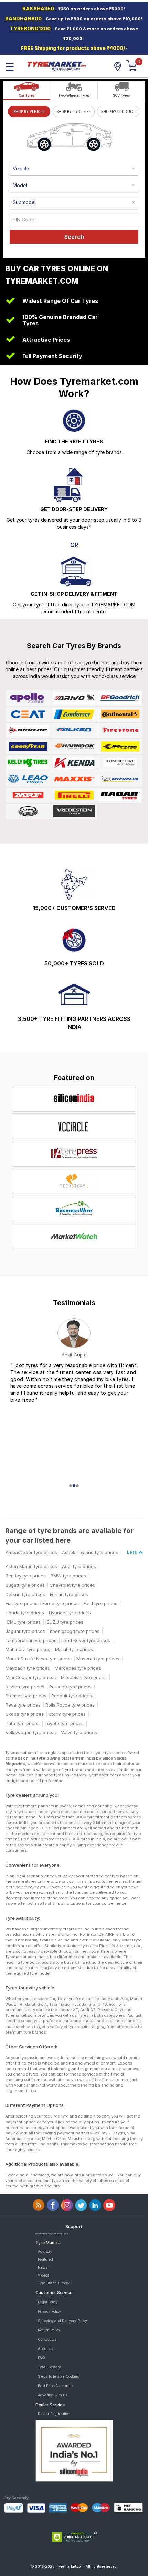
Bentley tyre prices (26, 1576)
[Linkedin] (95, 2205)
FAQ (41, 2358)
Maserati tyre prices (98, 1659)
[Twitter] (81, 2205)
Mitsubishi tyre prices (84, 1677)
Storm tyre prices (67, 1714)
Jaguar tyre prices (25, 1631)
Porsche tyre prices (70, 1687)
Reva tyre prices (23, 1705)
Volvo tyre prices (79, 1732)
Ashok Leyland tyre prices (90, 1552)
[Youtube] (109, 2205)
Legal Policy (48, 2302)
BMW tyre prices (68, 1576)
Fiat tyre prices (22, 1603)
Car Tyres (26, 95)
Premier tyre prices (26, 1696)
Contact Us (47, 2339)
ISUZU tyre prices (64, 1622)
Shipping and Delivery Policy (62, 2321)
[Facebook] (53, 2205)
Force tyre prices (61, 1603)
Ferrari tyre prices (69, 1594)
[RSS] (39, 2205)
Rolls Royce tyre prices (70, 1705)
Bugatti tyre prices (25, 1585)
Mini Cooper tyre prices (31, 1677)
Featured (45, 2259)
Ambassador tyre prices (31, 1552)
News (43, 2267)
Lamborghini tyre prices (31, 1640)
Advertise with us (52, 2395)
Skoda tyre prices (25, 1714)
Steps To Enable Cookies (58, 2376)
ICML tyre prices (23, 1622)
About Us (45, 2348)
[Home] (56, 65)
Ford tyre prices (101, 1603)
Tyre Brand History (54, 2283)
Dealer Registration (54, 2414)
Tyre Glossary (49, 2367)
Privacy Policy (49, 2311)
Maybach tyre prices (28, 1668)
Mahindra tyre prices (28, 1649)
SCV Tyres (121, 95)
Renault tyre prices (72, 1696)
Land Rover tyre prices (86, 1640)
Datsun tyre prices (25, 1594)
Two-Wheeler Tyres (74, 95)
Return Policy (49, 2330)
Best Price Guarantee (56, 2386)
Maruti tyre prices (74, 1649)
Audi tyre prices (79, 1566)
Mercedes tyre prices (78, 1668)
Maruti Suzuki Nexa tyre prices (39, 1659)
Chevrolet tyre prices (72, 1585)
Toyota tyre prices (64, 1723)
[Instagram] (67, 2205)
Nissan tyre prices (25, 1687)
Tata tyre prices (23, 1723)
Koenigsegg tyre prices (75, 1631)
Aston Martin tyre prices (31, 1566)
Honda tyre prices (25, 1613)
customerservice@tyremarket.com (52, 2233)
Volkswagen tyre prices (31, 1732)
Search (74, 237)
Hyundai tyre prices (70, 1613)
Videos (43, 2275)
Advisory (45, 2251)
